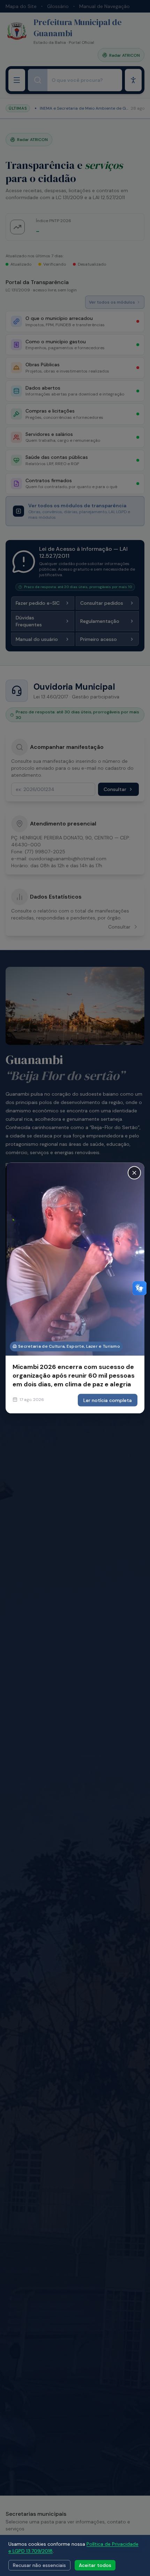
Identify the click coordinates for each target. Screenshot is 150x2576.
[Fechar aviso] (134, 1173)
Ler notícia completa (108, 1400)
